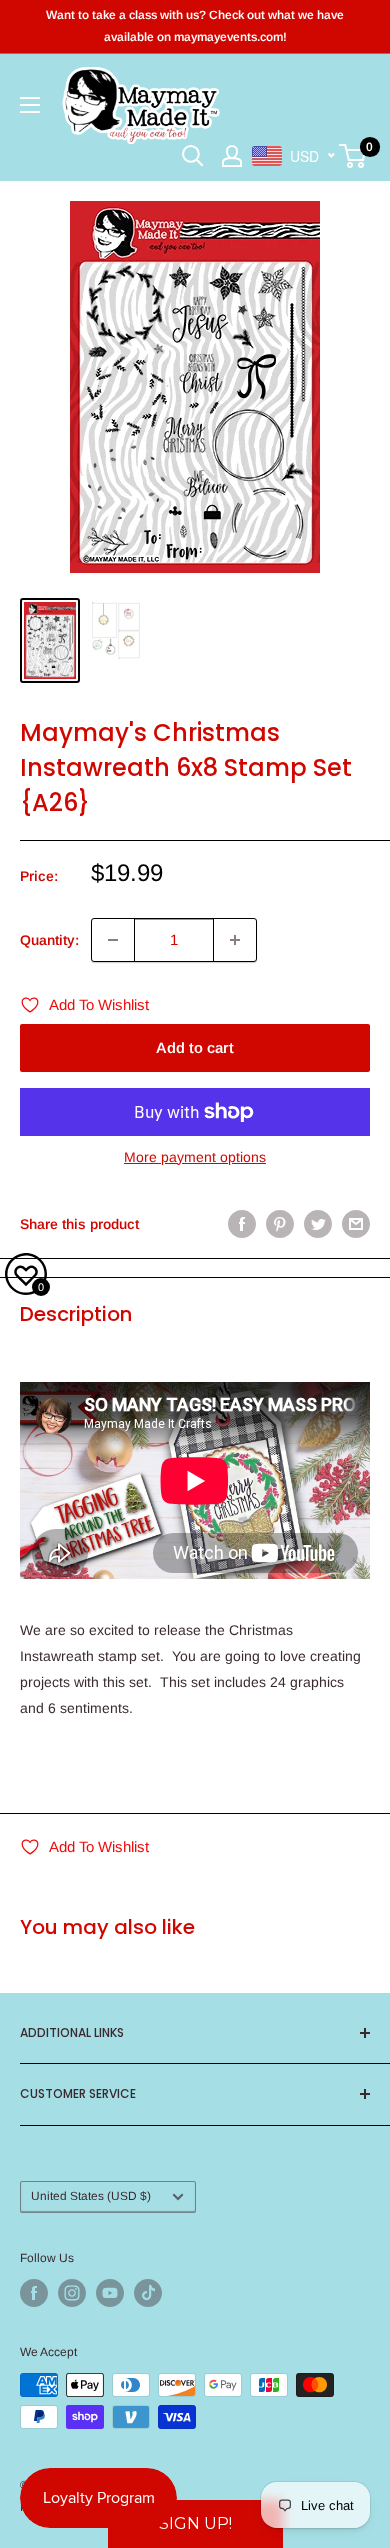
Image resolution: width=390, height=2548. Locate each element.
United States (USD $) (91, 2196)
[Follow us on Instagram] (72, 2293)
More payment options (195, 1157)
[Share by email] (356, 1224)
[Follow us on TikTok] (148, 2293)
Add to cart (195, 1047)
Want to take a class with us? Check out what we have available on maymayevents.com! (195, 26)
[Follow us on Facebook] (34, 2293)
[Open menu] (30, 105)
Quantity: (49, 940)
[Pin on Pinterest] (280, 1224)
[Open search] (193, 156)
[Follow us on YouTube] (110, 2293)
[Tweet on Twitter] (318, 1224)
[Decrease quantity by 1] (113, 940)
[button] (195, 2524)
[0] (353, 156)
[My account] (232, 156)
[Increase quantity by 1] (235, 940)
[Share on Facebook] (242, 1224)
